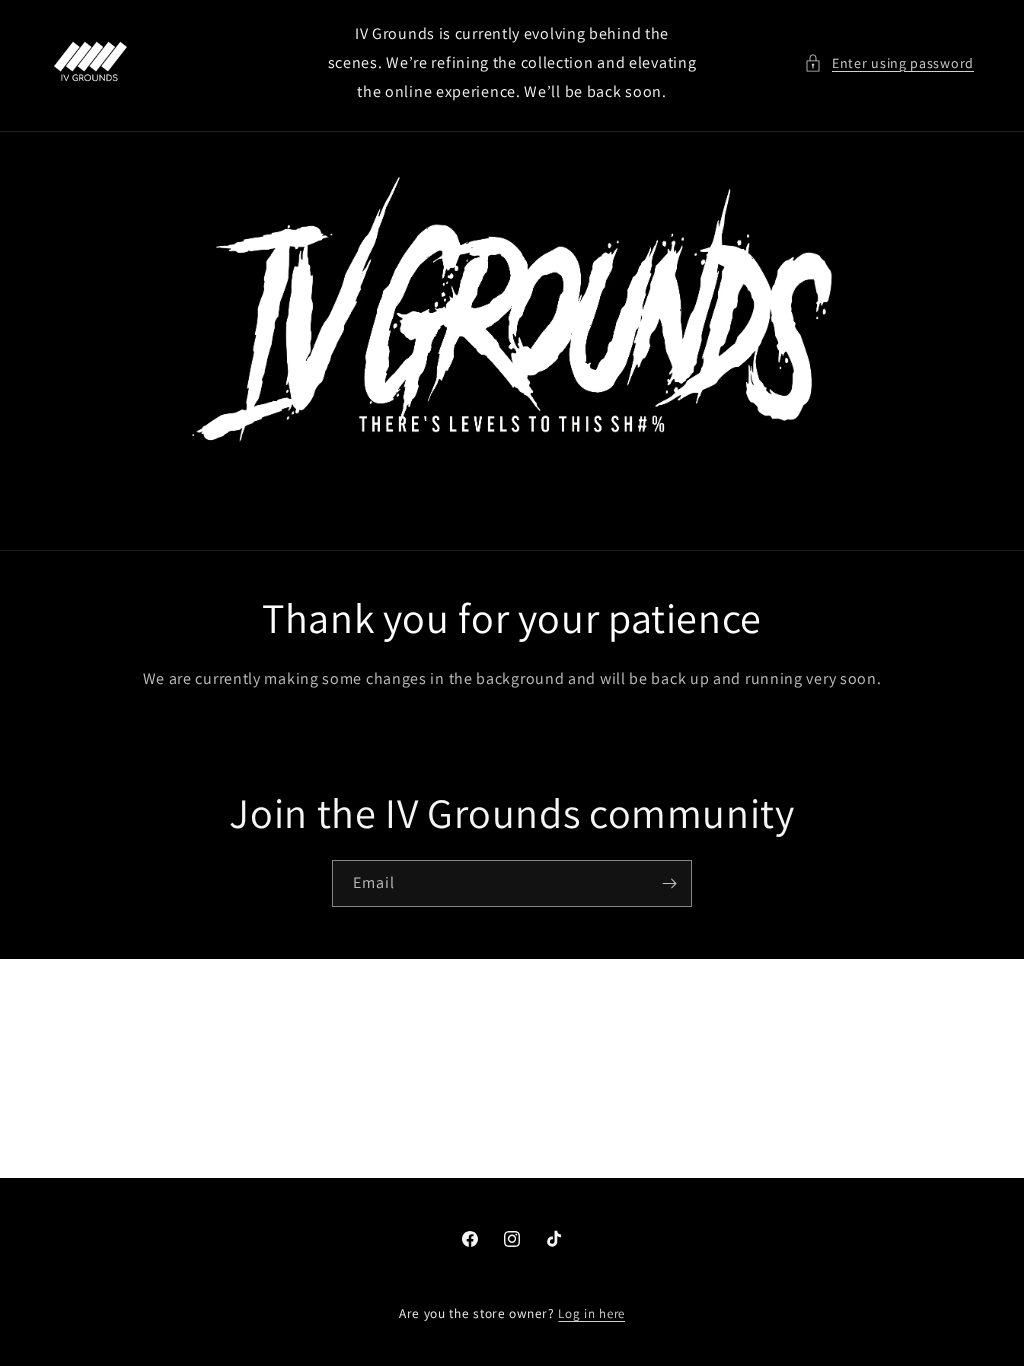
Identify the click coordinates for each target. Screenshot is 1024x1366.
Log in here (591, 1313)
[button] (889, 63)
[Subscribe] (669, 883)
